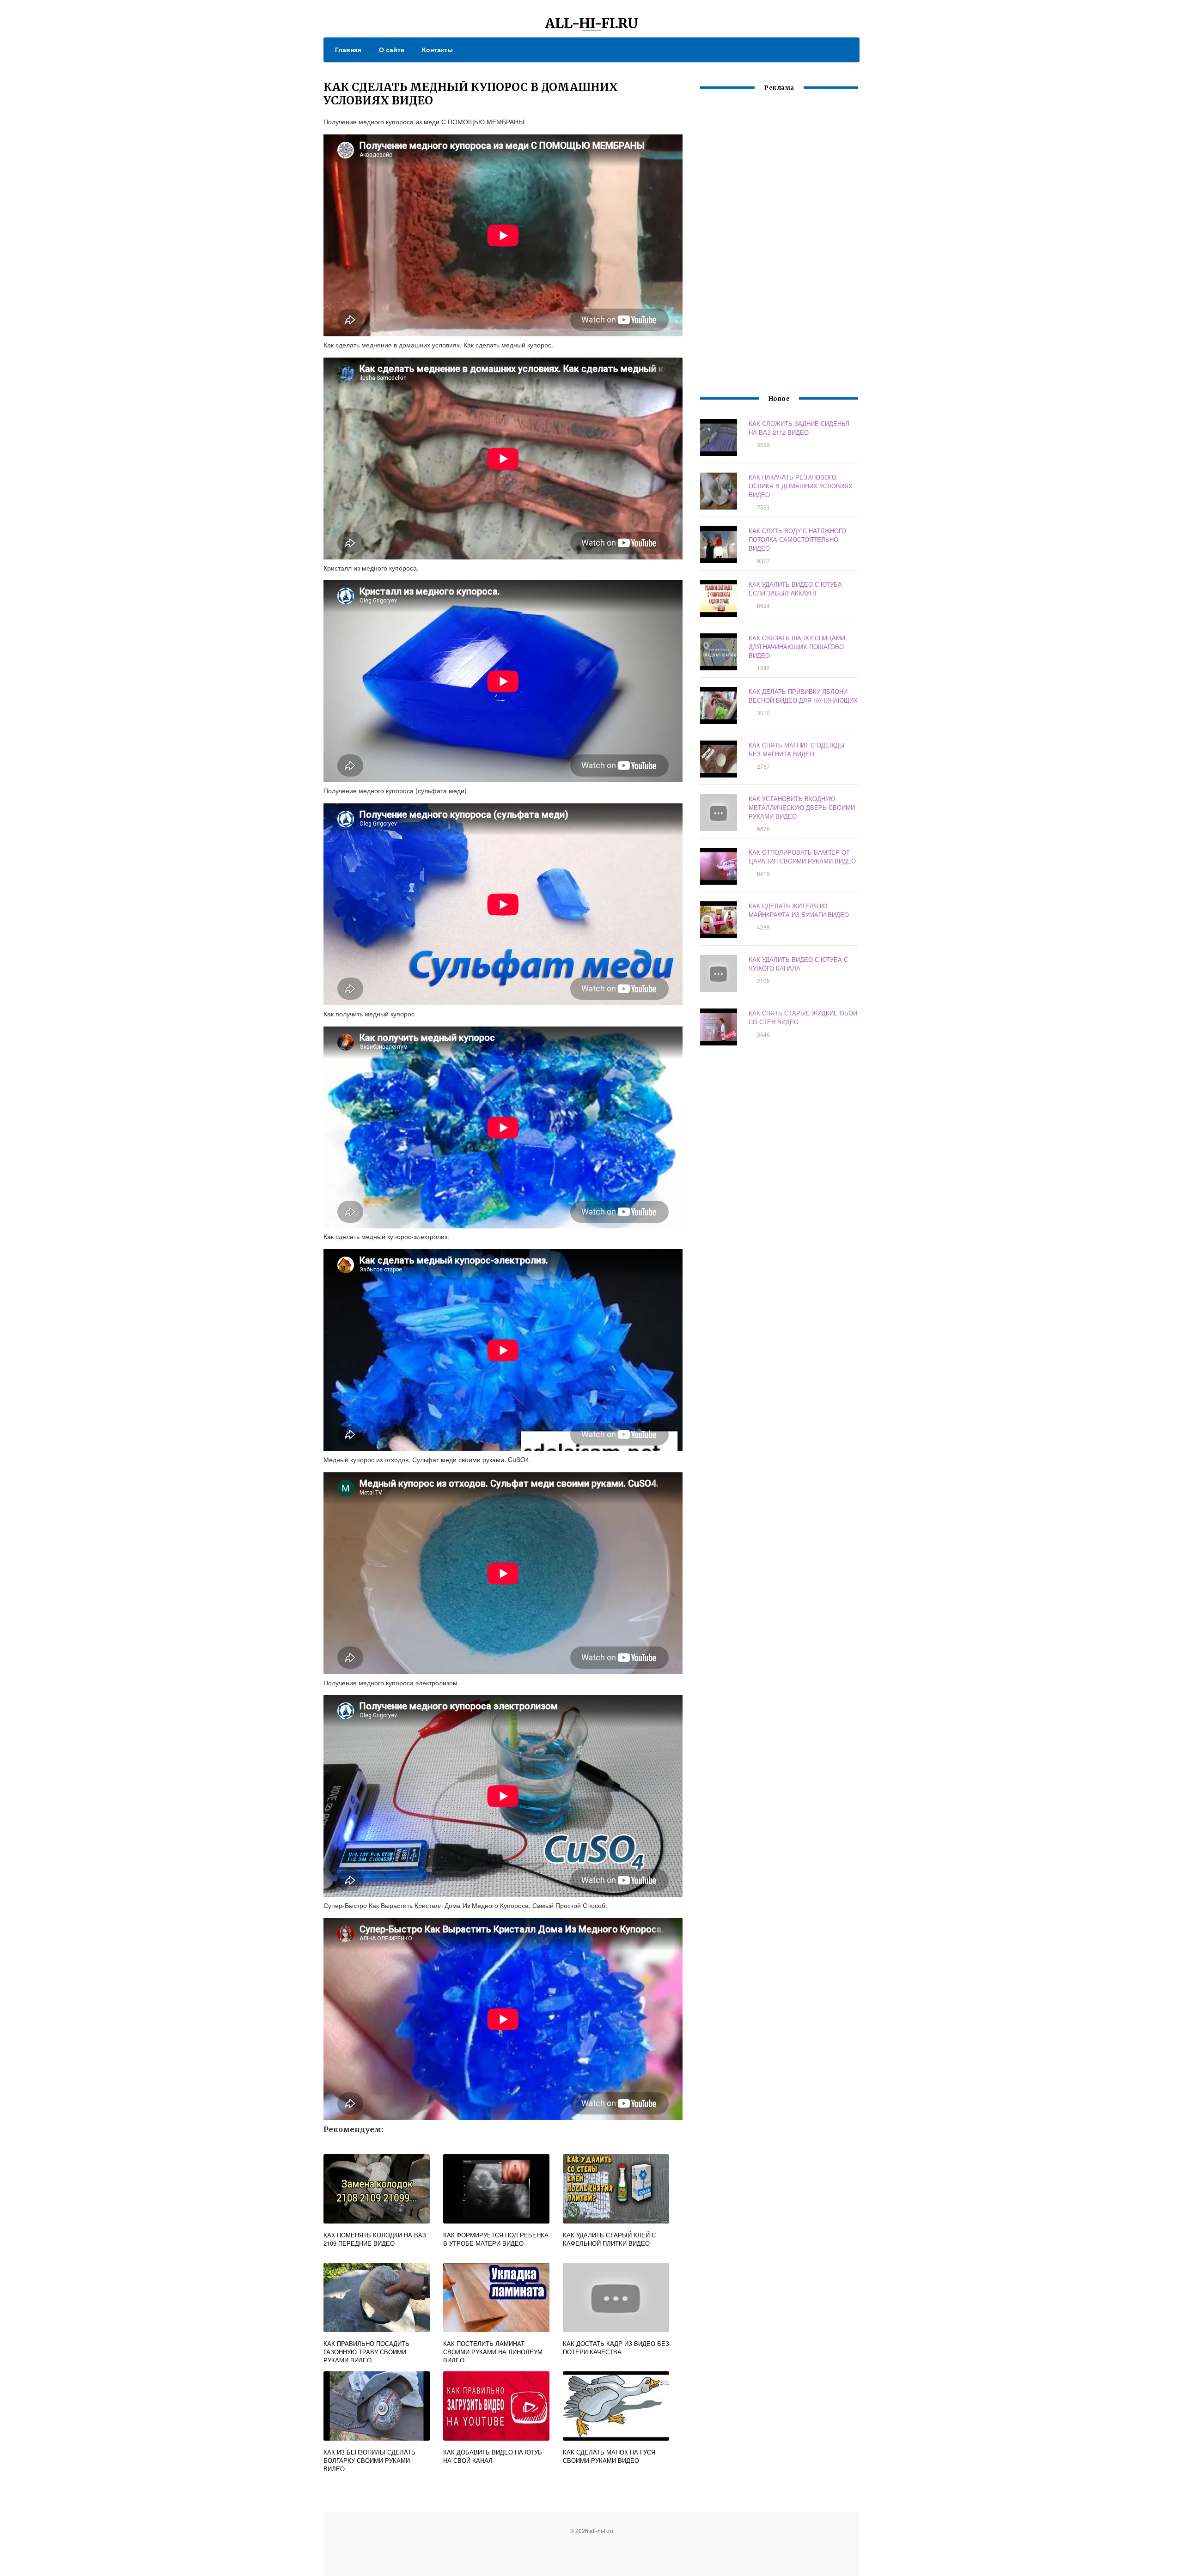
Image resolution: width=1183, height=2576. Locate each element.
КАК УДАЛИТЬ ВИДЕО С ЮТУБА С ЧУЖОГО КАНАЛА (798, 964)
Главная (348, 49)
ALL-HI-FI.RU (592, 23)
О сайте (392, 49)
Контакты (437, 49)
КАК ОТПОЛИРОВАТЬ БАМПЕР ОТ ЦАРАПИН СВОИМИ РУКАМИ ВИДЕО (802, 857)
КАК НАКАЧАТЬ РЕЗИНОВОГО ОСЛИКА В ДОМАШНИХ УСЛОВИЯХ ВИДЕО (801, 486)
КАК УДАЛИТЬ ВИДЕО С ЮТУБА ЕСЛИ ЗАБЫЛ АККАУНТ (795, 589)
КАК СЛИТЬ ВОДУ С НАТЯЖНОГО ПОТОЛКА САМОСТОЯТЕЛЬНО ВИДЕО (797, 539)
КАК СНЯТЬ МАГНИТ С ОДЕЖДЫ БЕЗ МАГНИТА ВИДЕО (797, 749)
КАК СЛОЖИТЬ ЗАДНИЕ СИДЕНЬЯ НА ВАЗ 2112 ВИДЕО (799, 428)
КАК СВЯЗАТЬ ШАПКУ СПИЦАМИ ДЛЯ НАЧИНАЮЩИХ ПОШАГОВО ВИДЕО (797, 647)
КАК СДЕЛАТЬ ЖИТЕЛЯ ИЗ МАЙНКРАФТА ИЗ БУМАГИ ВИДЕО (799, 910)
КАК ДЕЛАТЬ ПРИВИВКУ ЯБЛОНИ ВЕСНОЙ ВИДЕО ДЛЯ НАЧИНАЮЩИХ (803, 696)
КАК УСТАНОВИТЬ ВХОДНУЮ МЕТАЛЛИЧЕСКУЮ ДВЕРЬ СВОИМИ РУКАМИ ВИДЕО (802, 807)
